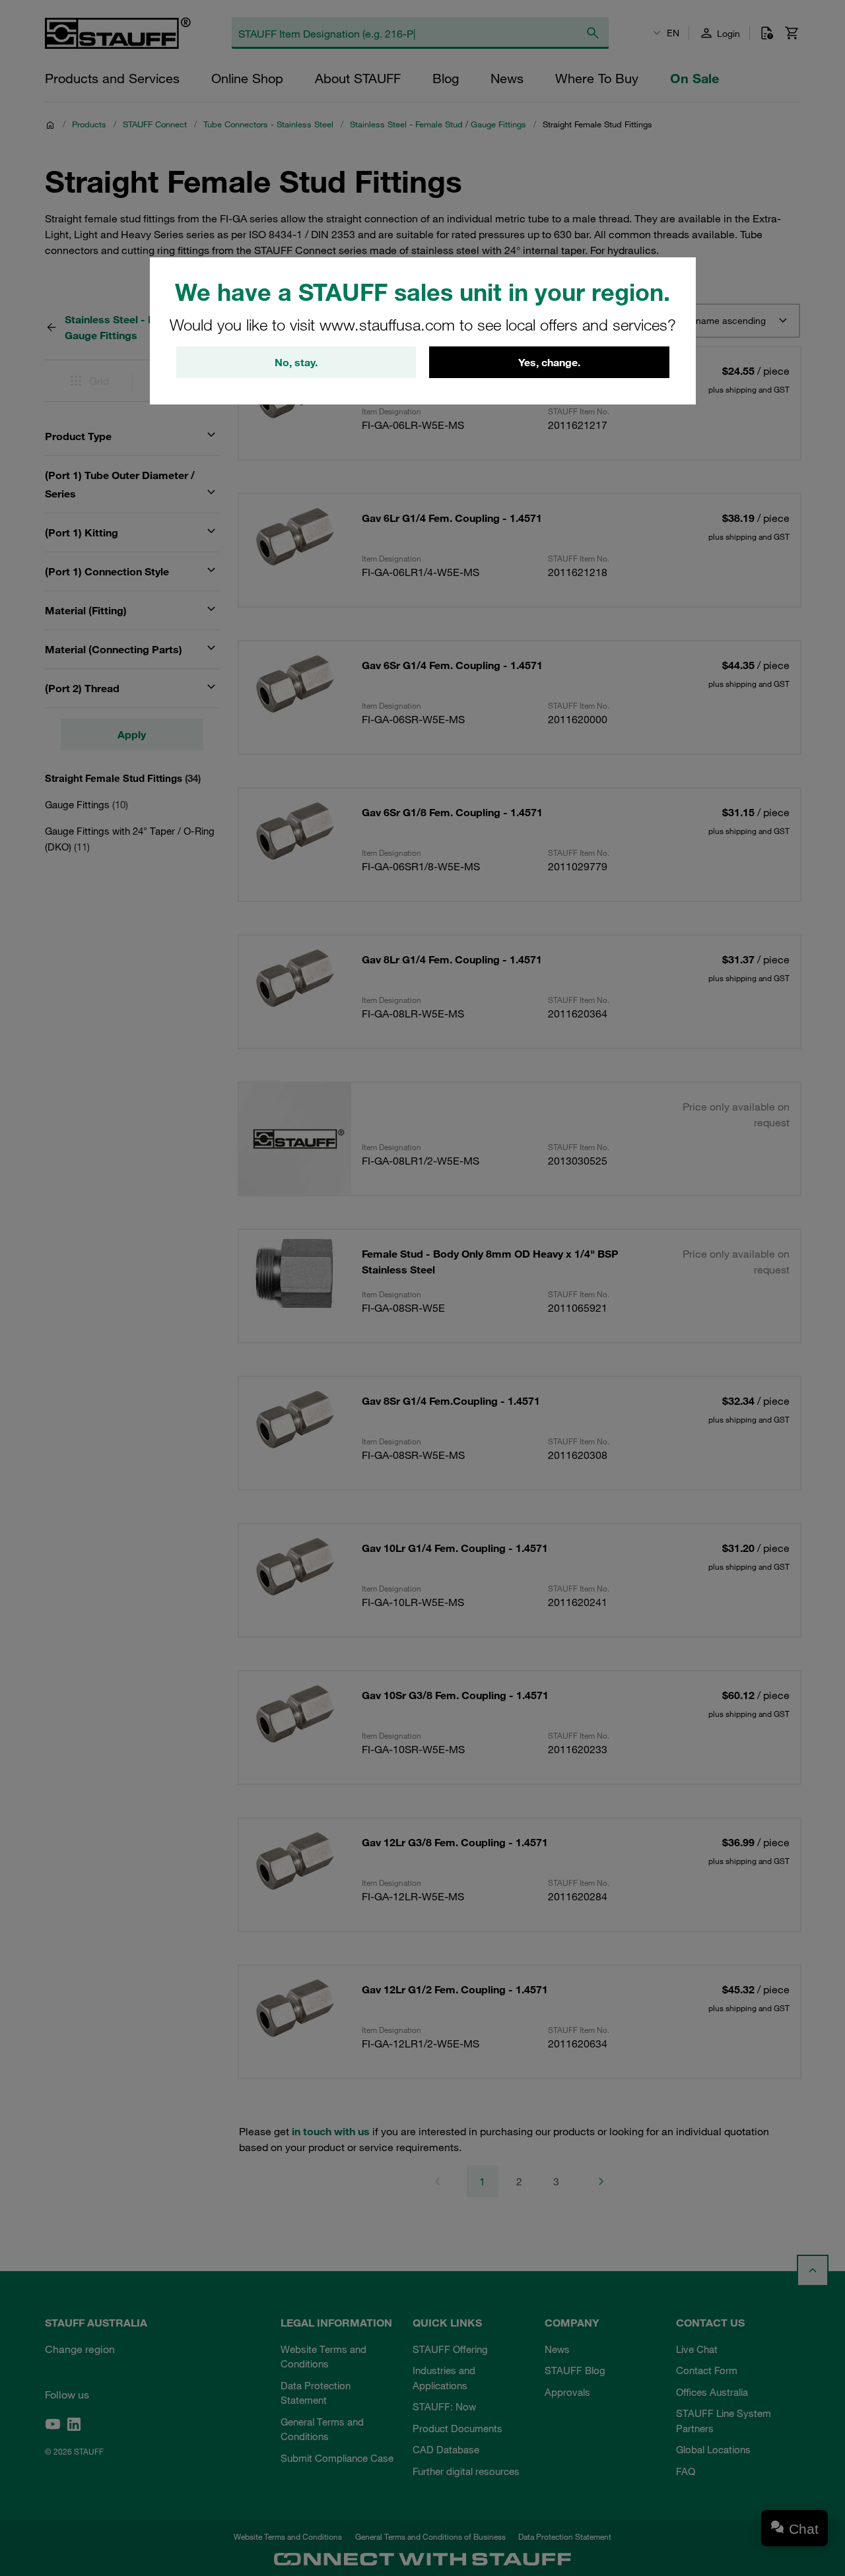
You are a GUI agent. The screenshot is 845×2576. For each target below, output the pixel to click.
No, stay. (296, 362)
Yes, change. (549, 362)
